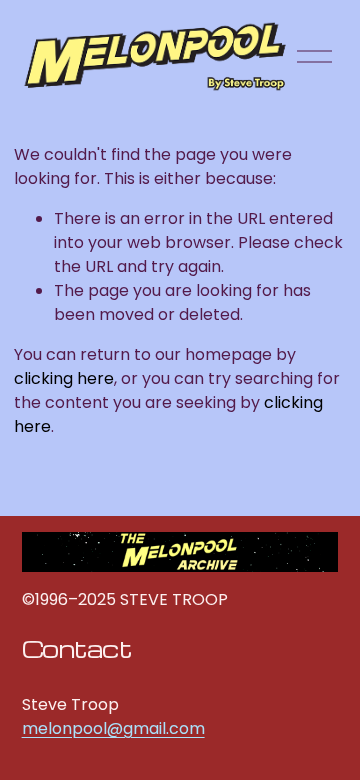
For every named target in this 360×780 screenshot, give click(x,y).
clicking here (64, 378)
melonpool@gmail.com (113, 728)
